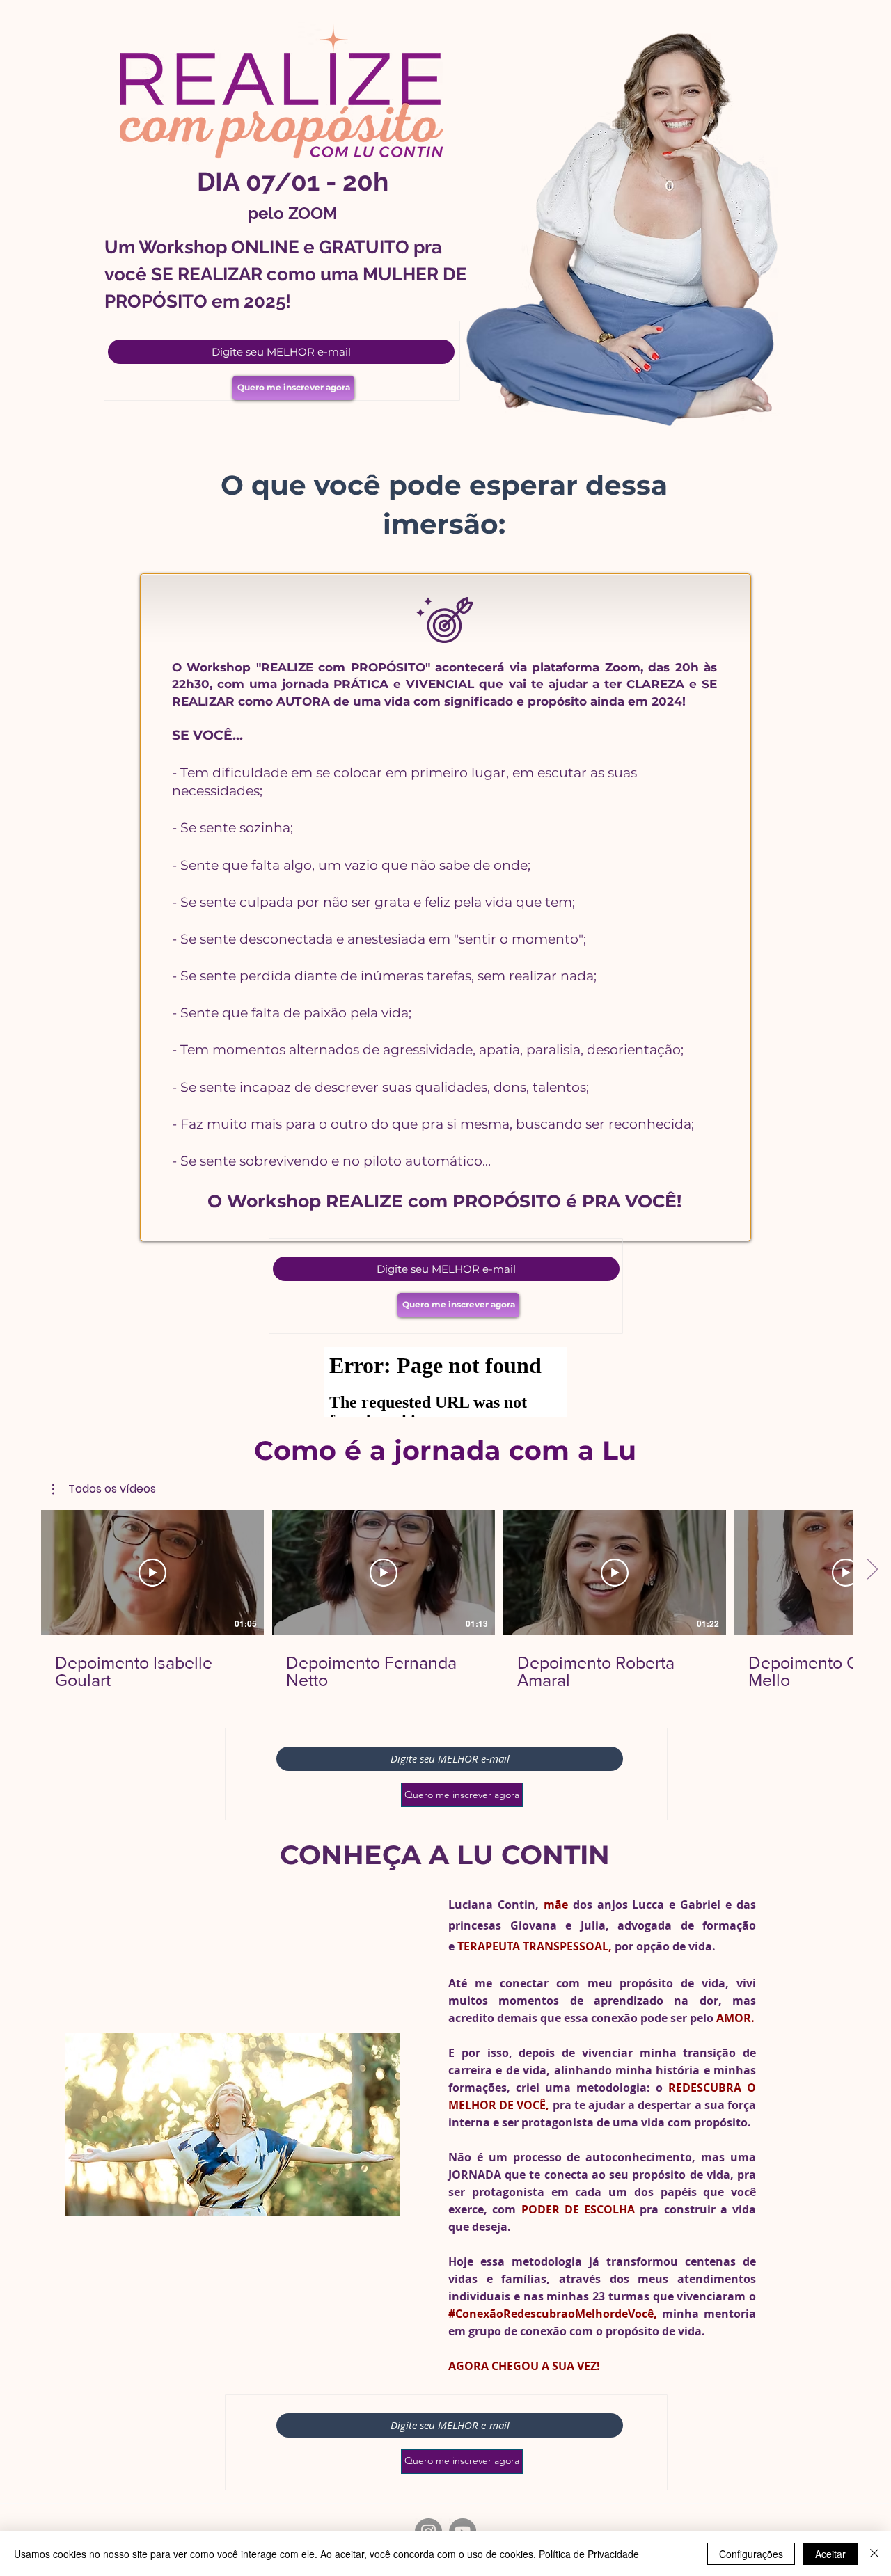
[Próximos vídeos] (872, 1570)
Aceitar (830, 2554)
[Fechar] (874, 2554)
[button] (104, 1489)
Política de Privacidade (589, 2554)
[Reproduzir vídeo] (152, 1573)
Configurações (751, 2554)
